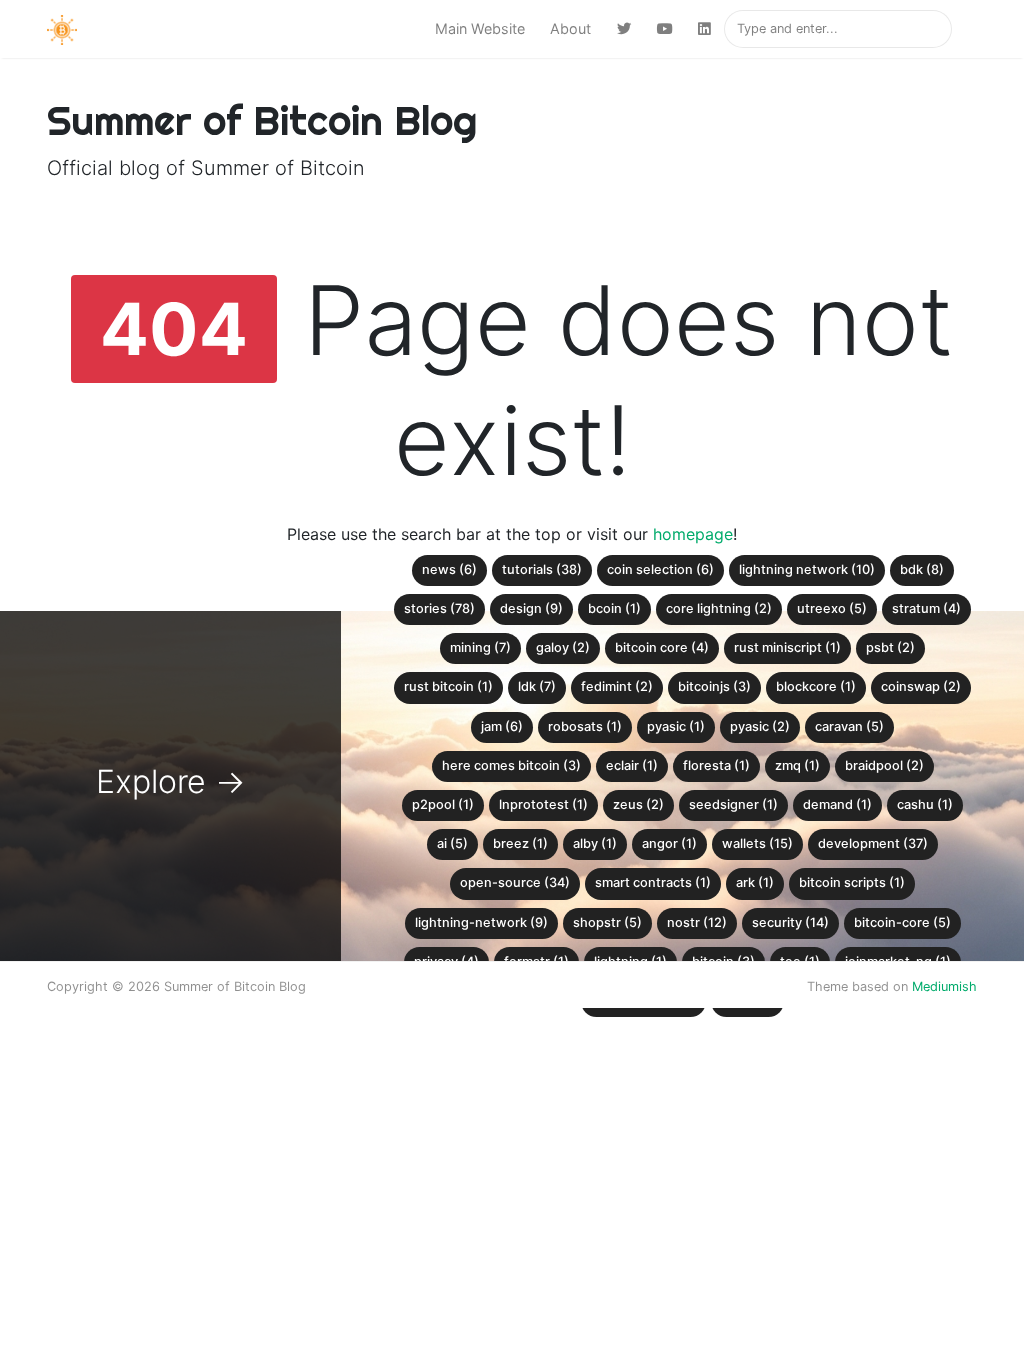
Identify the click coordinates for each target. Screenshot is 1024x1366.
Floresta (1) (716, 765)
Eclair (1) (632, 765)
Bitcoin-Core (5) (902, 922)
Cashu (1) (925, 804)
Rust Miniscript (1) (787, 647)
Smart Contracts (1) (653, 882)
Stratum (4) (926, 608)
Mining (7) (480, 647)
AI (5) (452, 843)
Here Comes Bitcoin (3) (511, 765)
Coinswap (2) (921, 686)
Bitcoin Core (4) (662, 647)
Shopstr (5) (607, 922)
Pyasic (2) (760, 726)
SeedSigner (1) (733, 804)
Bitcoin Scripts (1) (852, 882)
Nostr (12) (697, 922)
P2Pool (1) (443, 804)
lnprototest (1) (543, 804)
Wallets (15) (757, 843)
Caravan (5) (849, 726)
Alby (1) (595, 843)
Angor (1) (669, 843)
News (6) (449, 569)
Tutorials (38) (542, 569)
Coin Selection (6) (660, 569)
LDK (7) (537, 686)
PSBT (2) (890, 647)
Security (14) (790, 922)
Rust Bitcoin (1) (448, 686)
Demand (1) (837, 804)
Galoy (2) (563, 647)
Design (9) (531, 608)
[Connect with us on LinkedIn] (704, 29)
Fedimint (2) (617, 686)
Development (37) (873, 843)
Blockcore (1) (816, 686)
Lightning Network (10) (807, 569)
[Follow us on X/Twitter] (624, 29)
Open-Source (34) (515, 882)
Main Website (480, 28)
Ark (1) (755, 882)
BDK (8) (922, 569)
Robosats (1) (585, 726)
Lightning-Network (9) (481, 922)
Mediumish (944, 986)
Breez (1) (520, 843)
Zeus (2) (638, 804)
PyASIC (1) (676, 726)
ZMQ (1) (797, 765)
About (570, 28)
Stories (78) (439, 608)
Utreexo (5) (832, 608)
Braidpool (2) (884, 765)
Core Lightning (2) (719, 608)
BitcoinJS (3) (714, 686)
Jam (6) (502, 726)
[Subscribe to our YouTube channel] (665, 29)
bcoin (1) (614, 608)
